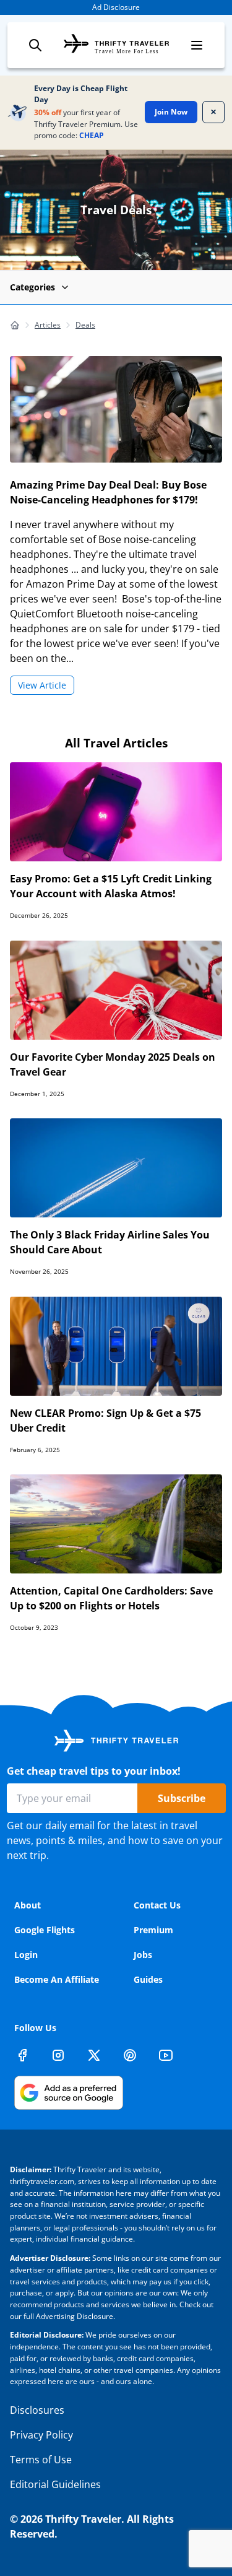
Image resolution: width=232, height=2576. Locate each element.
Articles (48, 325)
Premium (153, 1930)
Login (26, 1955)
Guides (148, 1979)
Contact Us (157, 1905)
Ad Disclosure (116, 7)
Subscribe (182, 1798)
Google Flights (45, 1930)
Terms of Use (41, 2460)
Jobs (143, 1955)
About (28, 1905)
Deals (85, 325)
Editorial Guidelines (55, 2484)
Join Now (171, 112)
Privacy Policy (41, 2435)
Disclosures (37, 2410)
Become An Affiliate (57, 1979)
